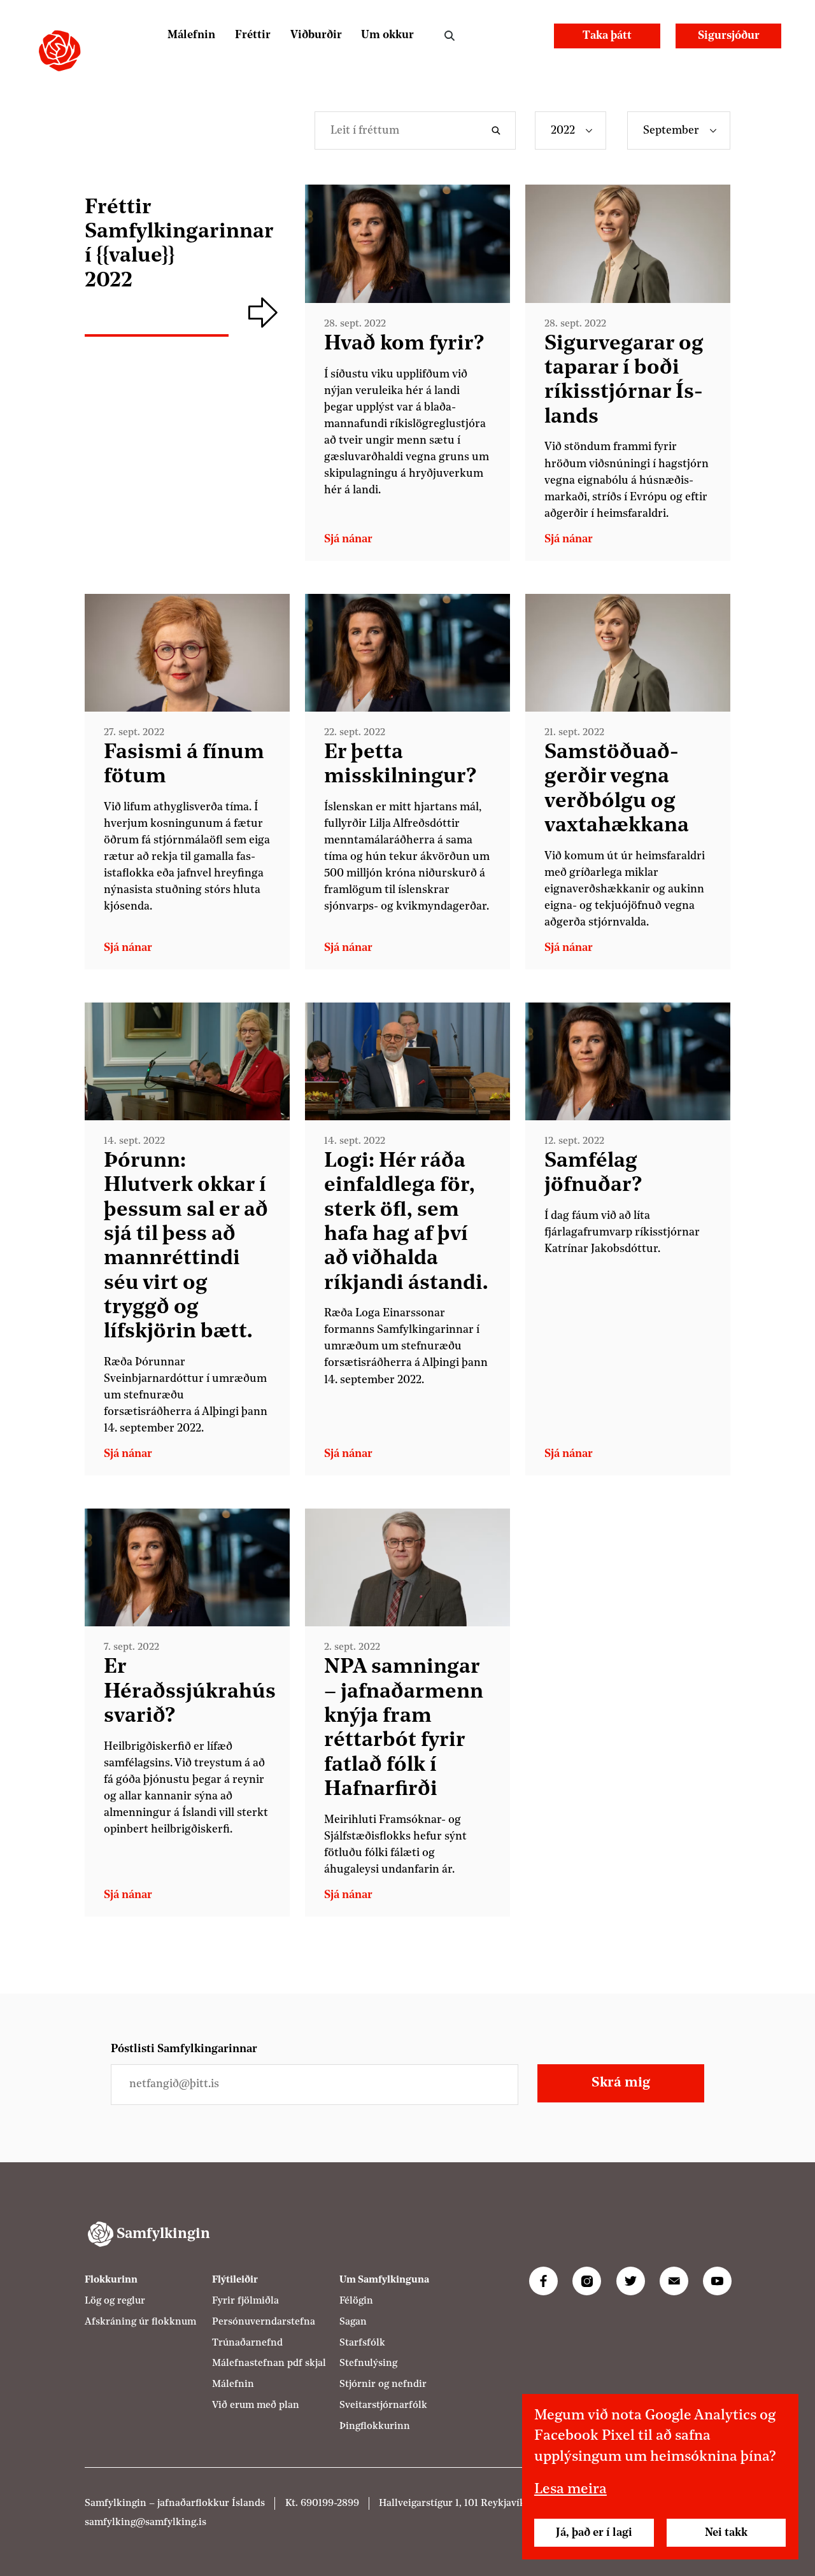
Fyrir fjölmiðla (245, 2300)
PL (495, 35)
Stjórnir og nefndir (383, 2384)
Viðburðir (316, 35)
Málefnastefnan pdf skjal (269, 2363)
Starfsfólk (362, 2342)
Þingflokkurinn (375, 2426)
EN (528, 35)
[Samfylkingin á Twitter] (631, 2281)
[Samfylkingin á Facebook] (543, 2281)
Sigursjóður (729, 36)
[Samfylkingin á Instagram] (587, 2281)
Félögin (356, 2300)
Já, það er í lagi (594, 2533)
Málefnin (191, 35)
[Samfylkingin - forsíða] (60, 51)
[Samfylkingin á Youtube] (717, 2281)
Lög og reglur (115, 2300)
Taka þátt (607, 36)
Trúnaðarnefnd (247, 2342)
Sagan (353, 2321)
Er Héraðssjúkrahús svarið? (190, 1692)
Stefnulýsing (368, 2363)
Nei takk (726, 2533)
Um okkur (387, 35)
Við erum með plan (256, 2405)
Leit (449, 36)
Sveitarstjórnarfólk (383, 2405)
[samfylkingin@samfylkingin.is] (674, 2281)
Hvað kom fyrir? (404, 344)
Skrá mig (621, 2084)
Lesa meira (570, 2490)
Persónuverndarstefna (264, 2321)
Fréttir (253, 35)
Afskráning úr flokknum (140, 2321)
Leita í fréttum (499, 130)
